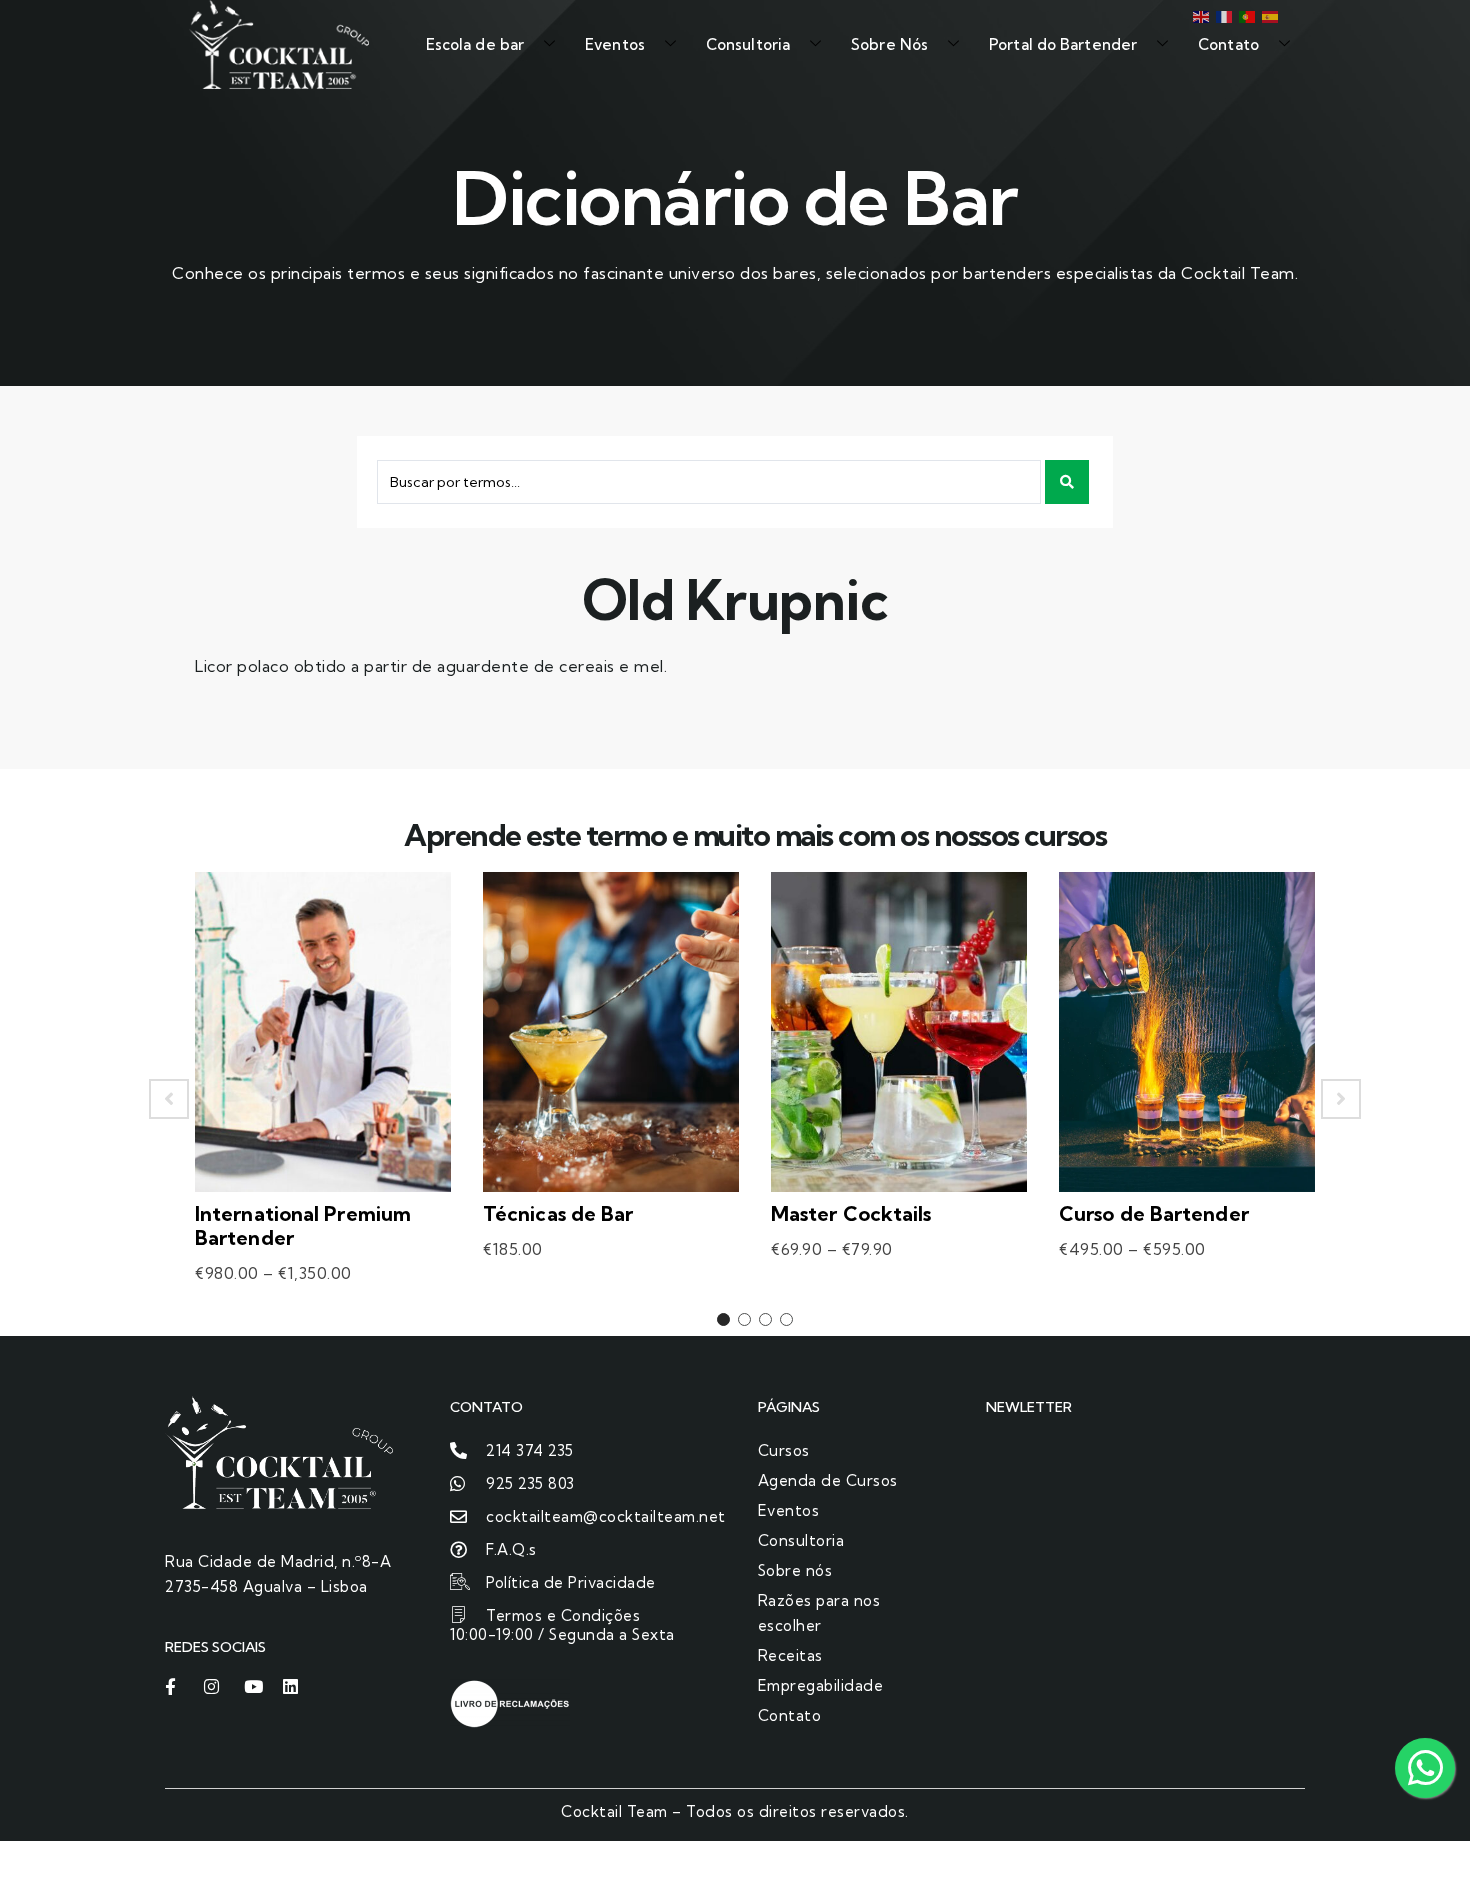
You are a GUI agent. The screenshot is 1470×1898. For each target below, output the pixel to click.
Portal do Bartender (1063, 44)
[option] (323, 1099)
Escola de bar (475, 44)
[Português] (1245, 15)
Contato (1228, 44)
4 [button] (786, 1319)
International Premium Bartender (303, 1225)
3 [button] (765, 1319)
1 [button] (723, 1319)
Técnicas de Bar (558, 1213)
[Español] (1268, 15)
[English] (1199, 15)
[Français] (1222, 15)
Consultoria (748, 44)
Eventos (615, 44)
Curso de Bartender (1154, 1213)
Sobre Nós (889, 44)
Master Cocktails (851, 1213)
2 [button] (744, 1319)
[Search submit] (1067, 482)
